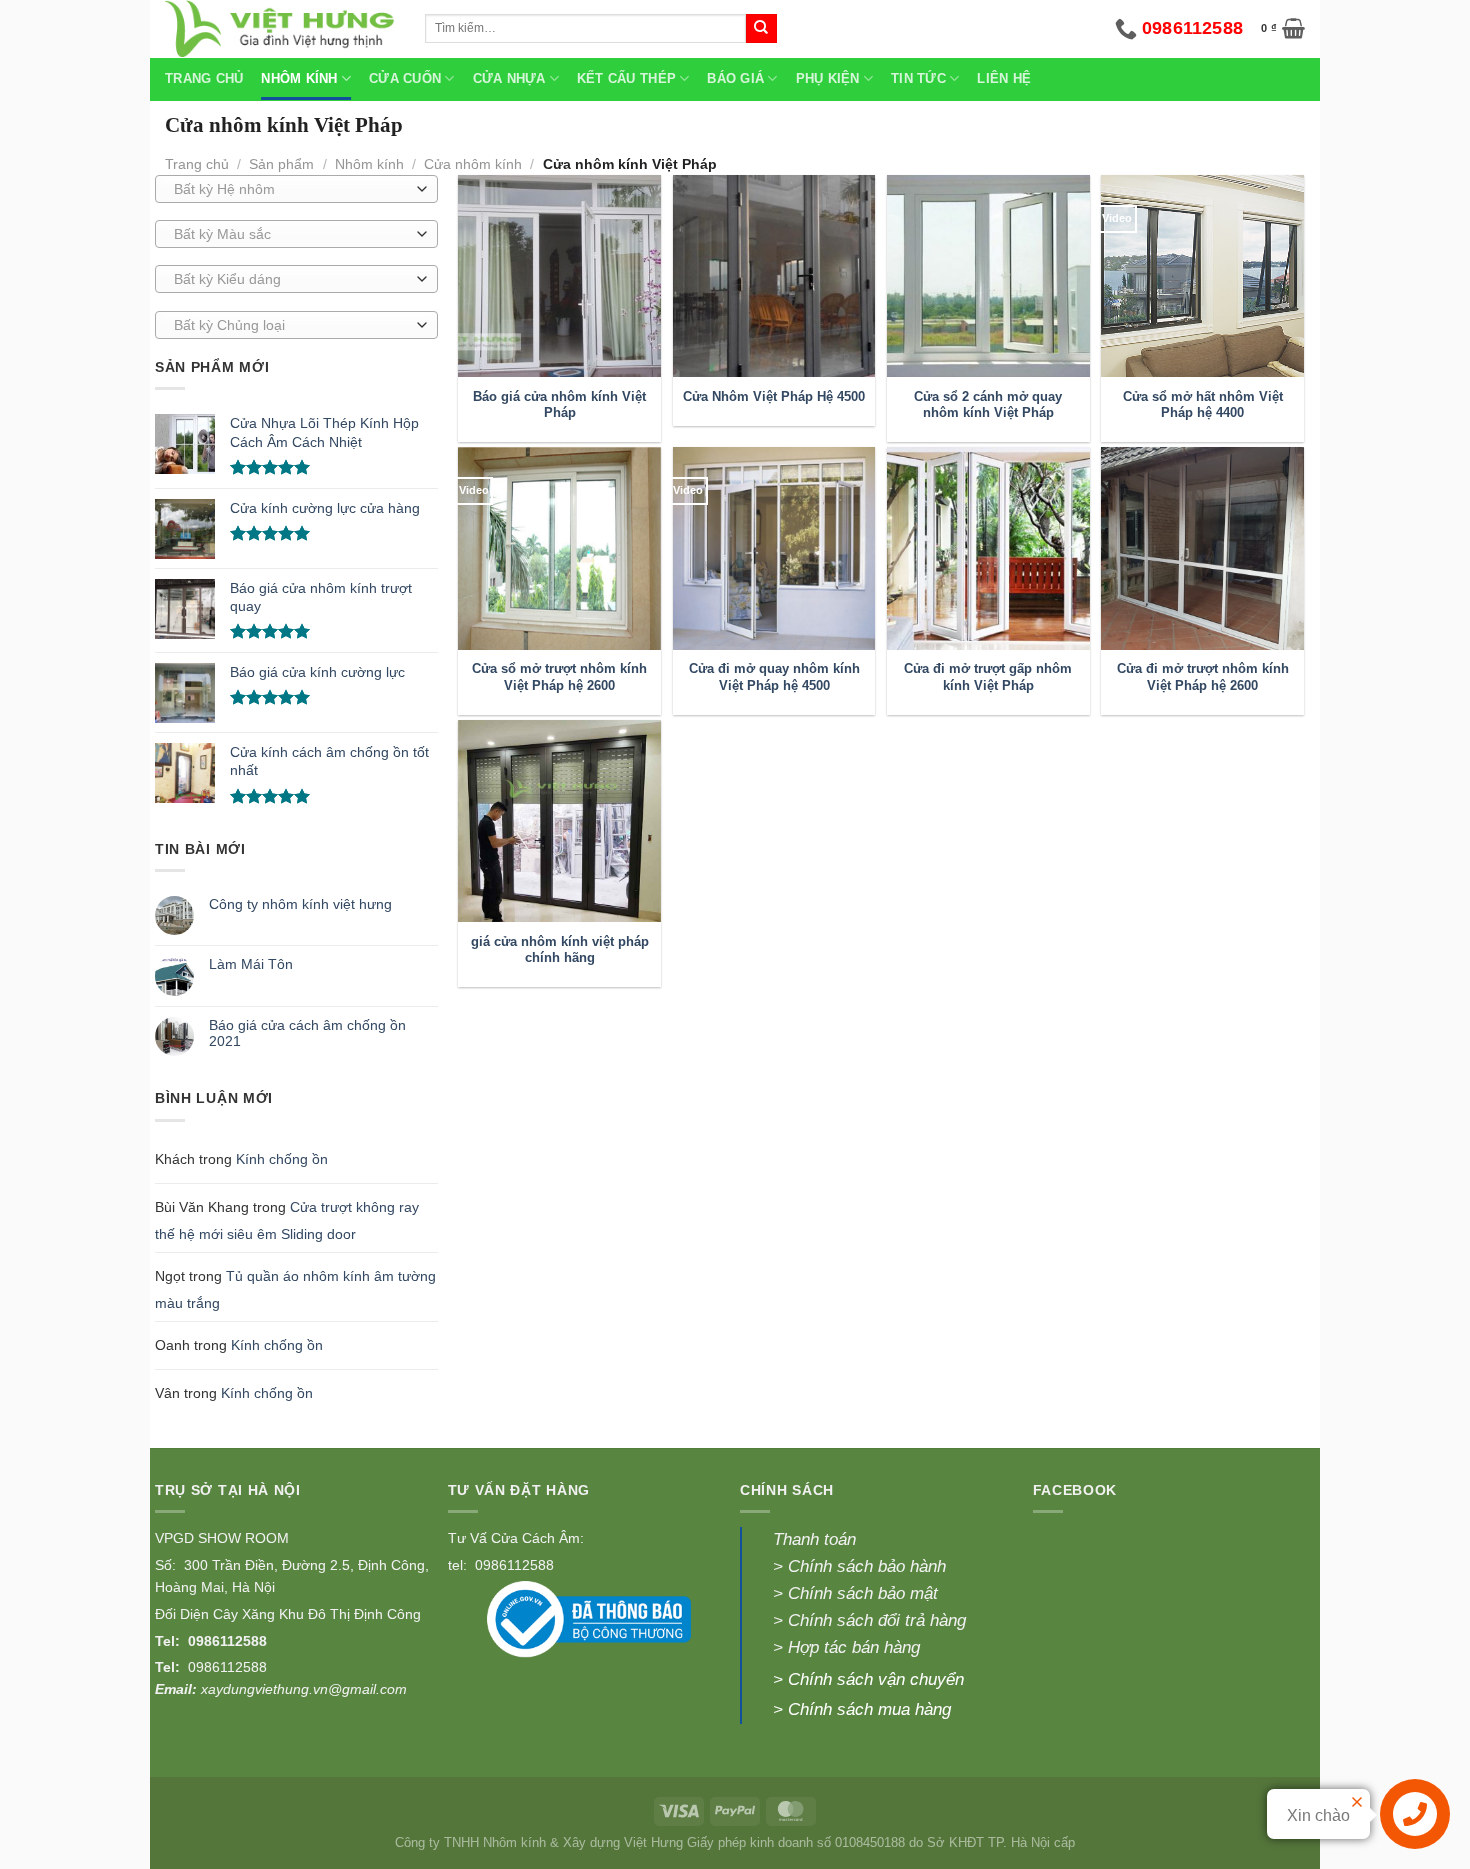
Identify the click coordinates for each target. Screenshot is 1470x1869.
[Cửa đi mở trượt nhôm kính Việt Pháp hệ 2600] (1202, 548)
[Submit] (761, 29)
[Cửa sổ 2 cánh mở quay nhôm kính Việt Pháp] (988, 276)
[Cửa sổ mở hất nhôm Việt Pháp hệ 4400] (1202, 276)
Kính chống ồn (282, 1159)
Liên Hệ (1004, 79)
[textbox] (291, 190)
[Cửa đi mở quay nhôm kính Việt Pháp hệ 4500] (774, 548)
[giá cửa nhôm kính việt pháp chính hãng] (559, 821)
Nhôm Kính (299, 79)
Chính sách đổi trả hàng (877, 1620)
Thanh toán (814, 1539)
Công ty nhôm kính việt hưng (300, 904)
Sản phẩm (281, 164)
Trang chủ (204, 79)
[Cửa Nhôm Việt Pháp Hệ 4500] (774, 276)
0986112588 (227, 1641)
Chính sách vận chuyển (876, 1679)
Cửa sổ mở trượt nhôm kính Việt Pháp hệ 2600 (559, 677)
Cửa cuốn (405, 79)
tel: (459, 1565)
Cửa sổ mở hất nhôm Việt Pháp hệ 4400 (1203, 405)
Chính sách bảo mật (860, 1593)
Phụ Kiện (828, 79)
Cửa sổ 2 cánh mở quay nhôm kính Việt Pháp (988, 405)
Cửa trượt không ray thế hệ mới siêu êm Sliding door (287, 1220)
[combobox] (296, 189)
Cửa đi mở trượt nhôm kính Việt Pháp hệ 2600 (1203, 677)
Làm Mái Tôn (251, 964)
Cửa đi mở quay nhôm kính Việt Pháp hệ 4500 (774, 677)
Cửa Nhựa (509, 79)
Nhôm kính (369, 164)
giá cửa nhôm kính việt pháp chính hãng (560, 950)
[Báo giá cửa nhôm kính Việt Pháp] (559, 276)
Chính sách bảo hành (867, 1566)
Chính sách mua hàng (869, 1709)
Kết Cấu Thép (626, 79)
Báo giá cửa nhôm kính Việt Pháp (559, 405)
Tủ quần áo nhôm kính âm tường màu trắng (295, 1289)
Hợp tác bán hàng (854, 1647)
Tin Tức (918, 79)
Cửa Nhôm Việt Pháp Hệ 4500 (774, 397)
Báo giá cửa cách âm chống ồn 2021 (307, 1033)
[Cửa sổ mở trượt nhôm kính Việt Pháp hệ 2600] (559, 548)
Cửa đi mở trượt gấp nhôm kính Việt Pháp (988, 677)
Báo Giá (735, 79)
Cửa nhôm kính (473, 164)
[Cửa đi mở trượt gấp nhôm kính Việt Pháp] (988, 548)
